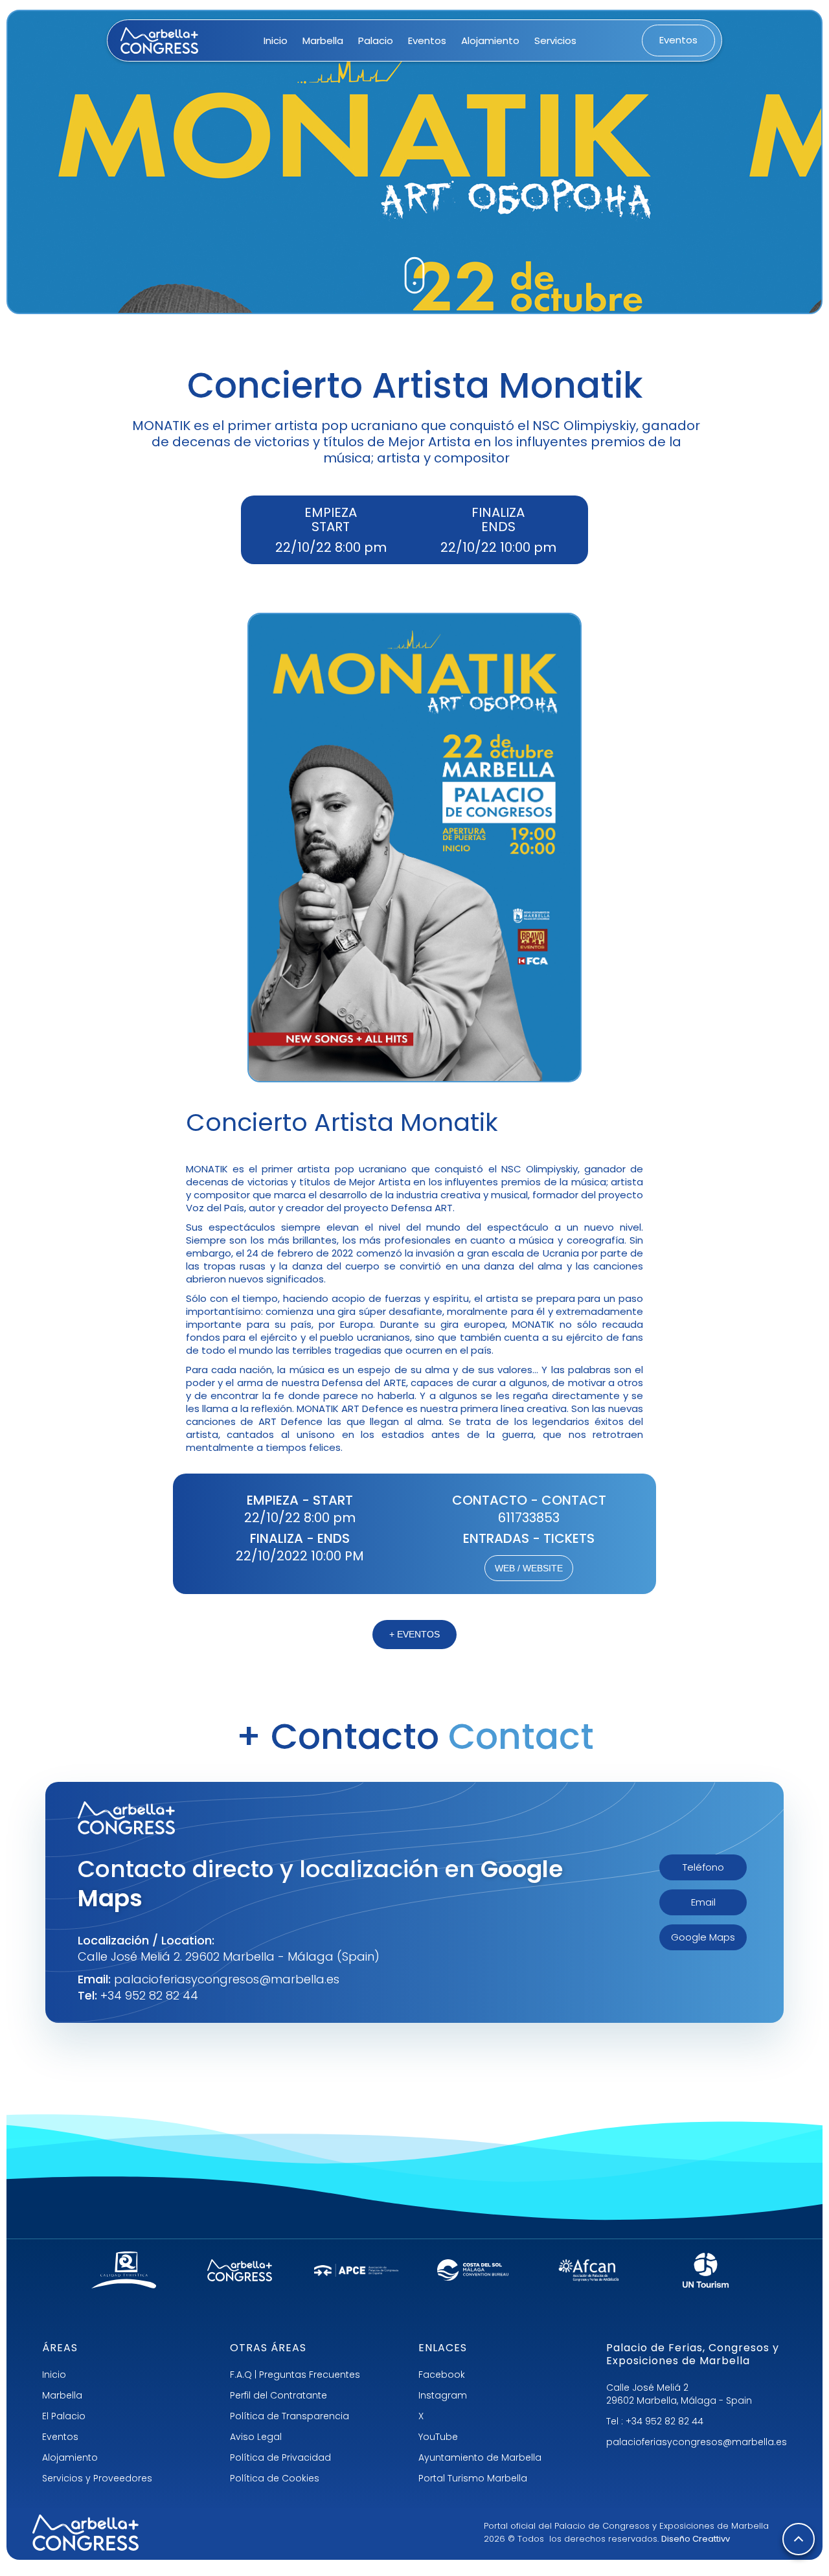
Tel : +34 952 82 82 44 (655, 2421)
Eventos (427, 40)
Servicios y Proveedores (97, 2478)
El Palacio (64, 2416)
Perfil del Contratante (278, 2395)
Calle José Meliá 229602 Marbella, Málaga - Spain (679, 2394)
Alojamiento (490, 40)
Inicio (276, 40)
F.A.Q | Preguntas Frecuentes (295, 2375)
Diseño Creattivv (696, 2539)
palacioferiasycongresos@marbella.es (697, 2442)
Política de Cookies (275, 2478)
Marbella (323, 40)
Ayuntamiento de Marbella (480, 2457)
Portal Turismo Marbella (473, 2478)
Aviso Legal (256, 2437)
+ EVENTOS (414, 1634)
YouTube (438, 2437)
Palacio (376, 40)
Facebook (442, 2375)
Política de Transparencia (290, 2416)
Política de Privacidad (280, 2457)
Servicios (555, 40)
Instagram (443, 2395)
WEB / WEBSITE (529, 1568)
